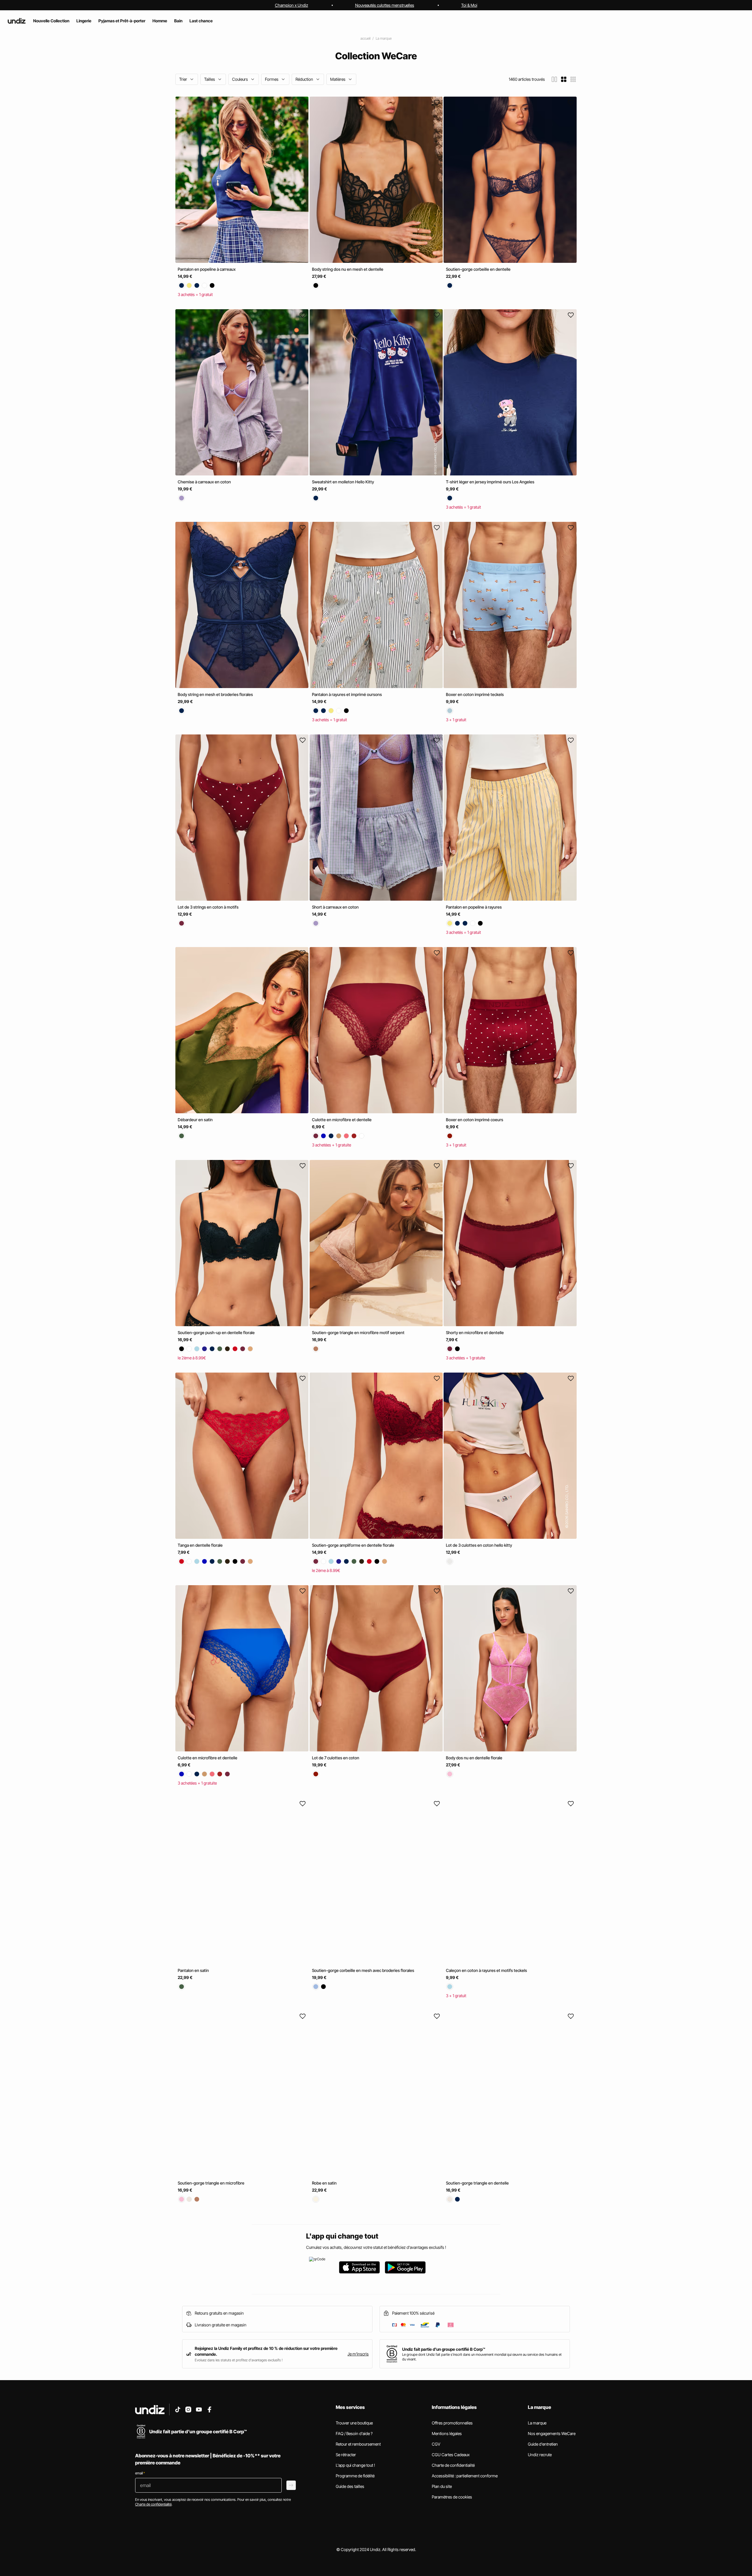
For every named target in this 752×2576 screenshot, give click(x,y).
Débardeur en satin (195, 1120)
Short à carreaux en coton (335, 907)
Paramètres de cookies (452, 2497)
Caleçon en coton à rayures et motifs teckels (486, 1970)
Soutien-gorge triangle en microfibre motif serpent (358, 1332)
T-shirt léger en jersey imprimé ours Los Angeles (490, 482)
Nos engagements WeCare (552, 2433)
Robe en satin (324, 2183)
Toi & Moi (469, 5)
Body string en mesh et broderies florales (215, 694)
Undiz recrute (540, 2455)
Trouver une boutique (354, 2423)
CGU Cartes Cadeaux (451, 2455)
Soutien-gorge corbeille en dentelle (478, 269)
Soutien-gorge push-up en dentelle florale (216, 1332)
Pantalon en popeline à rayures (474, 907)
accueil (365, 38)
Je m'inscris (358, 2354)
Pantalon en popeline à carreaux (207, 269)
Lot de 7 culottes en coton (336, 1758)
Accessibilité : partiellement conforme (465, 2476)
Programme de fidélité (355, 2476)
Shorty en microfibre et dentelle (475, 1332)
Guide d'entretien (543, 2444)
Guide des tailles (350, 2486)
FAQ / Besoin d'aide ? (354, 2433)
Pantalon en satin (193, 1970)
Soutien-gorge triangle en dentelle (477, 2183)
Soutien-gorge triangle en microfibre (211, 2183)
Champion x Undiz (292, 5)
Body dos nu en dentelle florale (474, 1758)
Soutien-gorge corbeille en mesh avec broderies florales (363, 1970)
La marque (384, 38)
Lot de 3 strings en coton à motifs (208, 907)
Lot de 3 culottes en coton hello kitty (479, 1545)
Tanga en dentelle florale (200, 1545)
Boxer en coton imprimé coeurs (475, 1120)
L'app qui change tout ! (355, 2465)
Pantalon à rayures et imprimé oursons (347, 694)
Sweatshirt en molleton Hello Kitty (343, 482)
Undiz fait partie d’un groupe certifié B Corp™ (444, 2349)
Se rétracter (346, 2455)
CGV (436, 2444)
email (140, 2473)
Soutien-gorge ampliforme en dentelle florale (353, 1545)
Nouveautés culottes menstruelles (385, 5)
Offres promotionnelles (452, 2423)
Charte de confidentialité (453, 2465)
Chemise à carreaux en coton (204, 482)
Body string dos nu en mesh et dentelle (348, 269)
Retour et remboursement (358, 2444)
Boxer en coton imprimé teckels (475, 694)
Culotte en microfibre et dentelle (342, 1120)
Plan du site (442, 2486)
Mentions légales (447, 2433)
